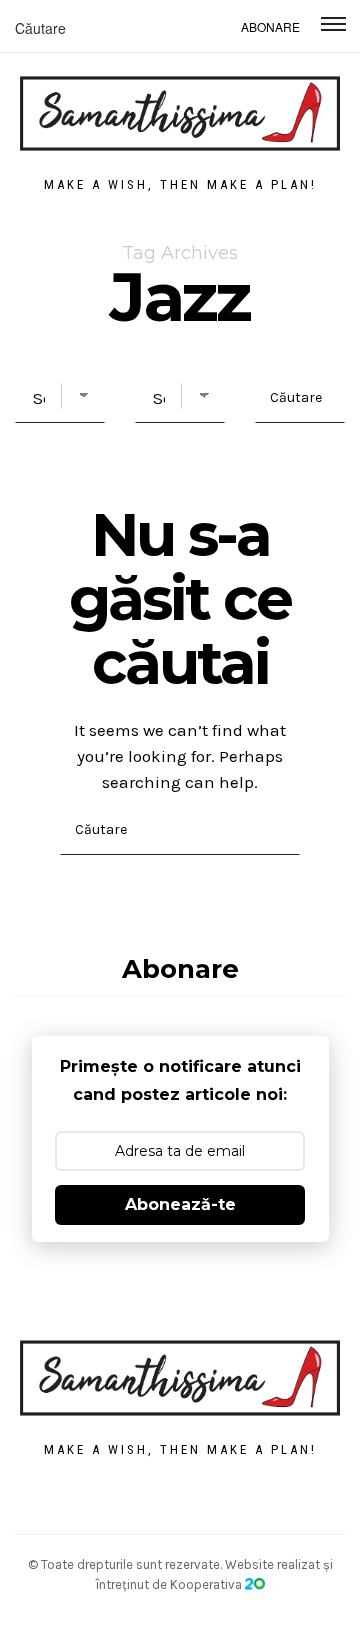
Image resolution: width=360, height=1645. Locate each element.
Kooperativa (207, 1584)
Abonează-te (180, 1204)
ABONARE (270, 26)
